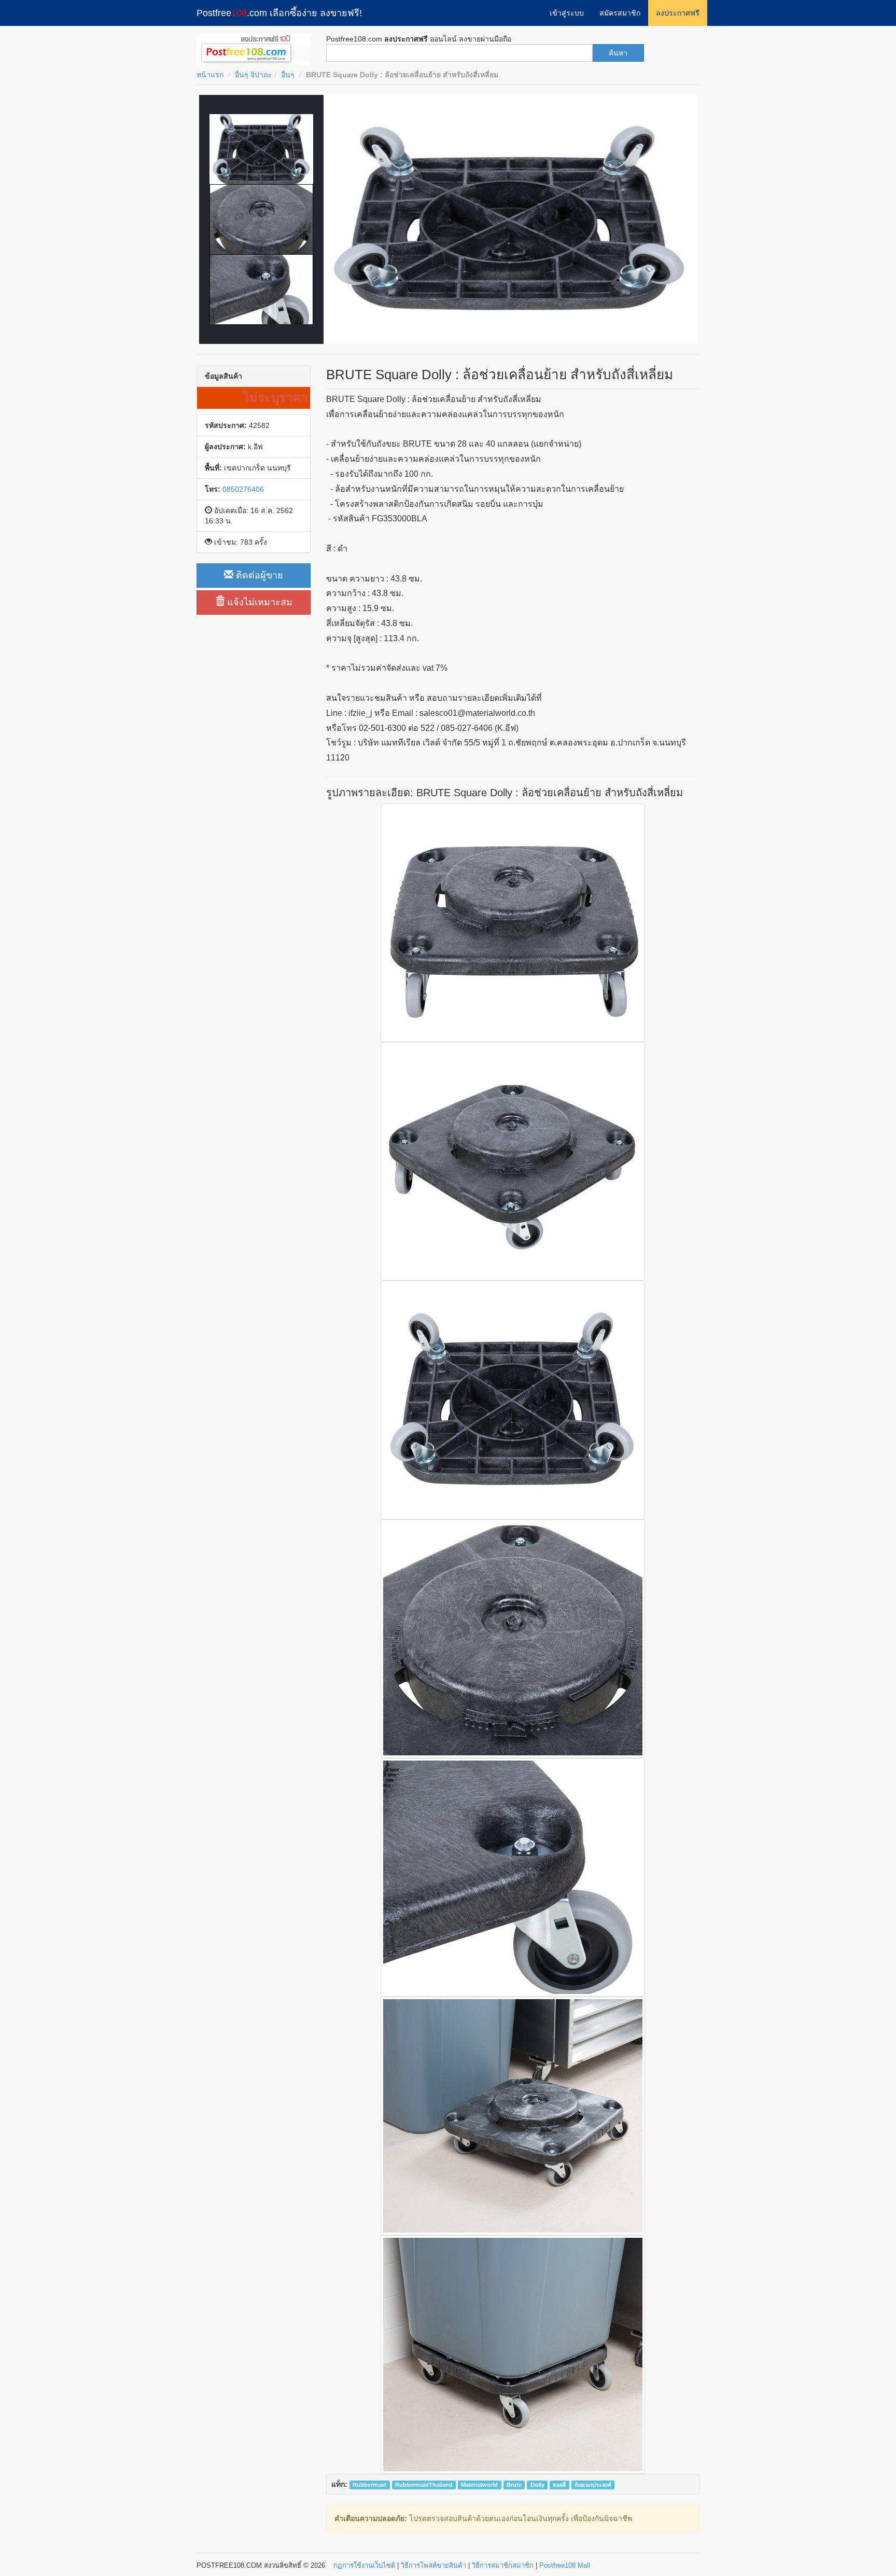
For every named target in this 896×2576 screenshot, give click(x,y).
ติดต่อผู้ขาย (258, 575)
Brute (514, 2485)
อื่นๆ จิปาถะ (253, 75)
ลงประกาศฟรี (678, 13)
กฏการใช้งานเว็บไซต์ (364, 2565)
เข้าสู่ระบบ (567, 13)
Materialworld (479, 2485)
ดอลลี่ (559, 2485)
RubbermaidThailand (424, 2485)
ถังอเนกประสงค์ (593, 2485)
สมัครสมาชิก (620, 13)
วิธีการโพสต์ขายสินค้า (433, 2565)
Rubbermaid (369, 2485)
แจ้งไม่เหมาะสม (258, 602)
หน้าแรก (210, 75)
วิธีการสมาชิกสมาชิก (503, 2565)
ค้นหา (618, 53)
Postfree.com (279, 13)
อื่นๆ (288, 75)
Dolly (537, 2485)
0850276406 (243, 489)
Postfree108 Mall (565, 2565)
